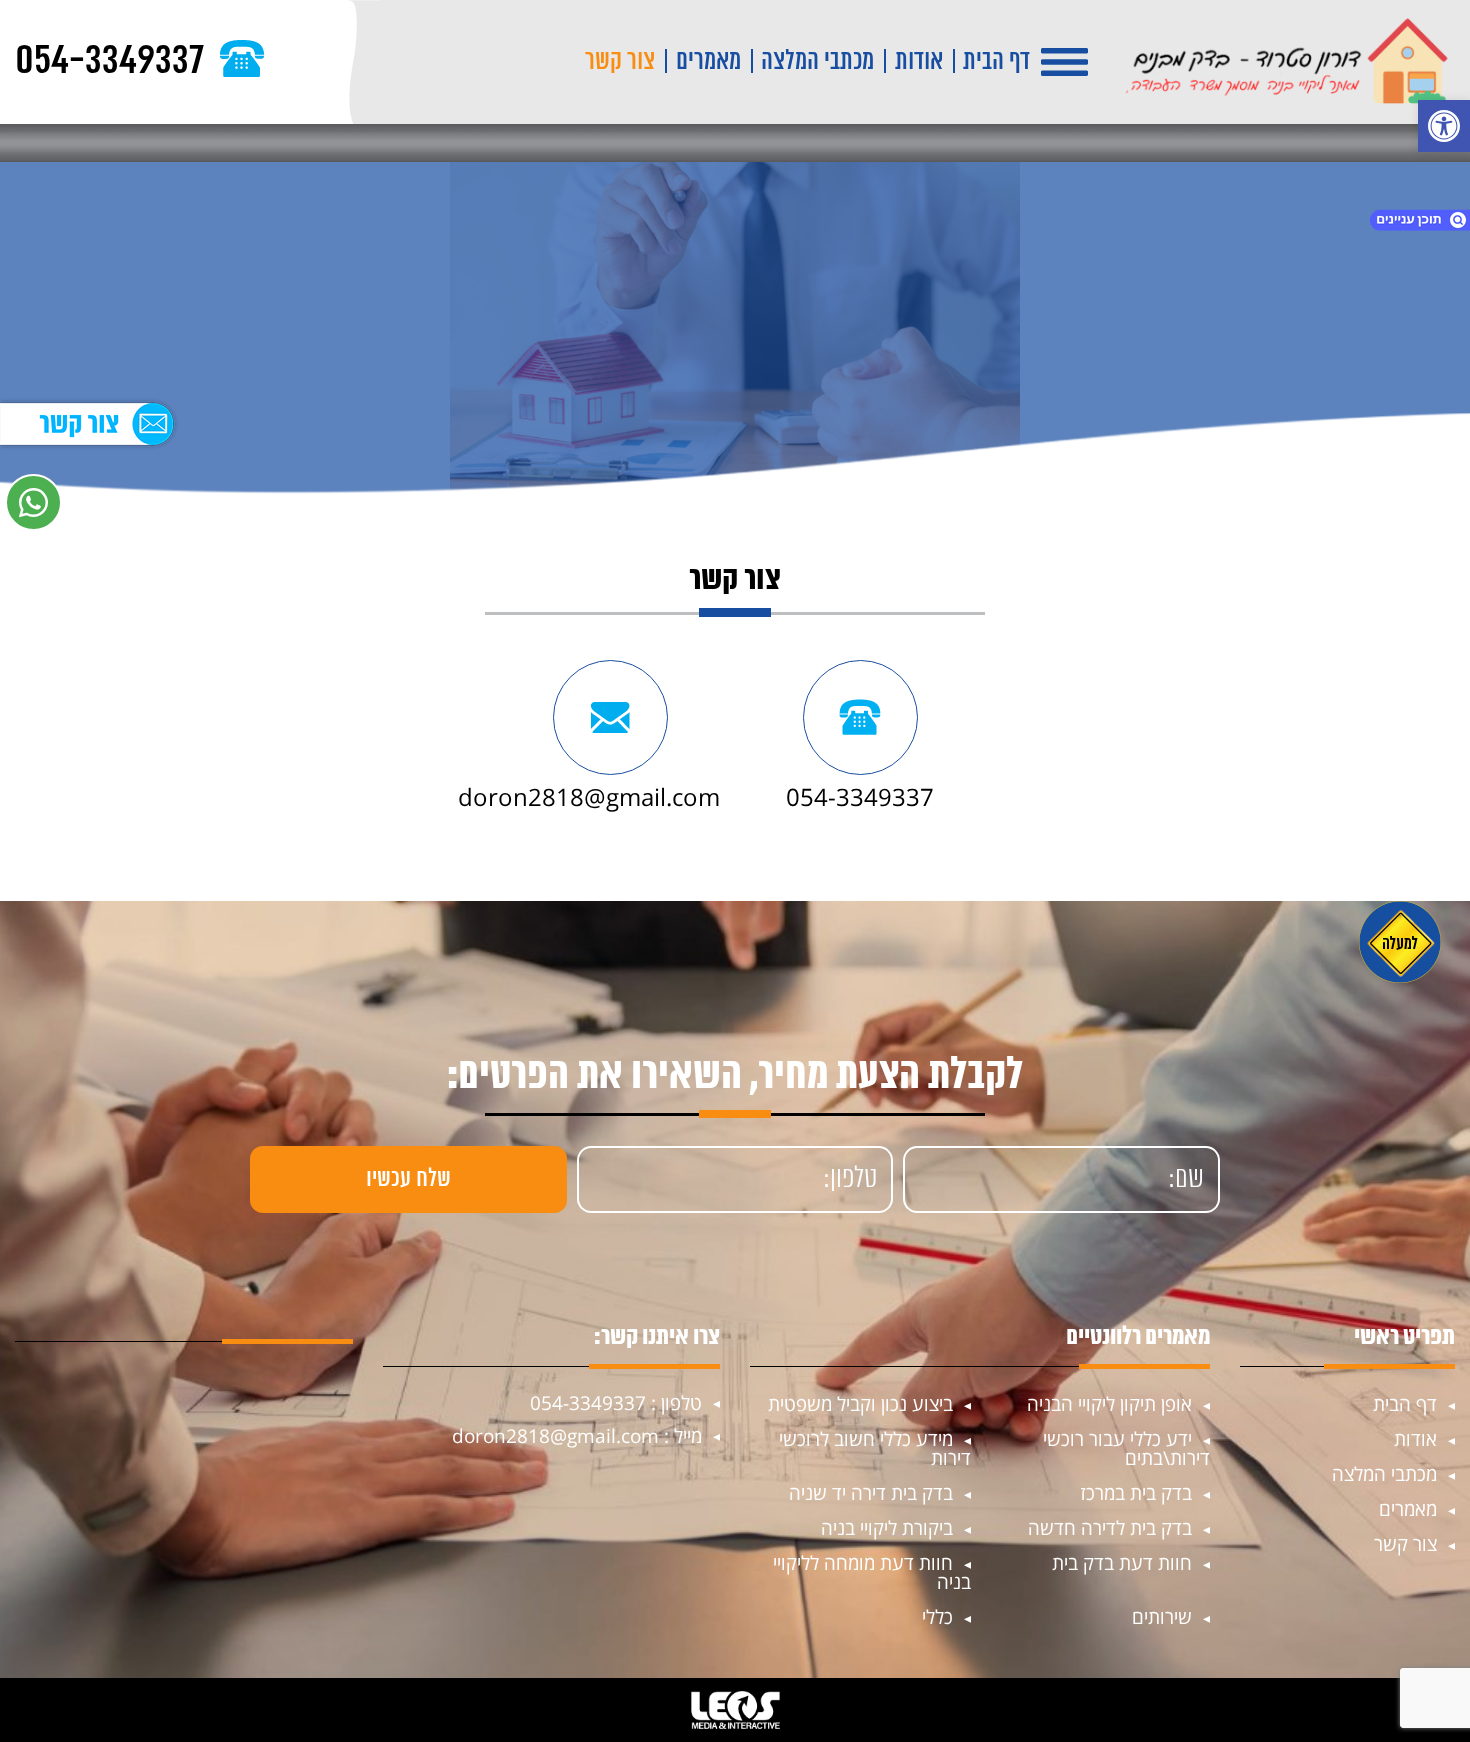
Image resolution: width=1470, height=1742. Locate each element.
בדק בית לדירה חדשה (1110, 1528)
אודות (919, 62)
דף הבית (996, 62)
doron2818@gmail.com (589, 796)
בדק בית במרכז (1136, 1493)
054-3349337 (860, 796)
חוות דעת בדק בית (1122, 1563)
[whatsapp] (33, 502)
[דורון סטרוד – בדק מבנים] (1287, 62)
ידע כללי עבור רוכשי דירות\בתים (1126, 1448)
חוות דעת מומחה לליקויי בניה (872, 1572)
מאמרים (708, 62)
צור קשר (620, 62)
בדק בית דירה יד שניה (871, 1493)
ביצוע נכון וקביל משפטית (860, 1404)
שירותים (1162, 1617)
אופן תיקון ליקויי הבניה (1109, 1404)
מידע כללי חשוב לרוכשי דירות (875, 1448)
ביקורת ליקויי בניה (887, 1528)
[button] (1444, 126)
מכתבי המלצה (817, 62)
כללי (937, 1617)
